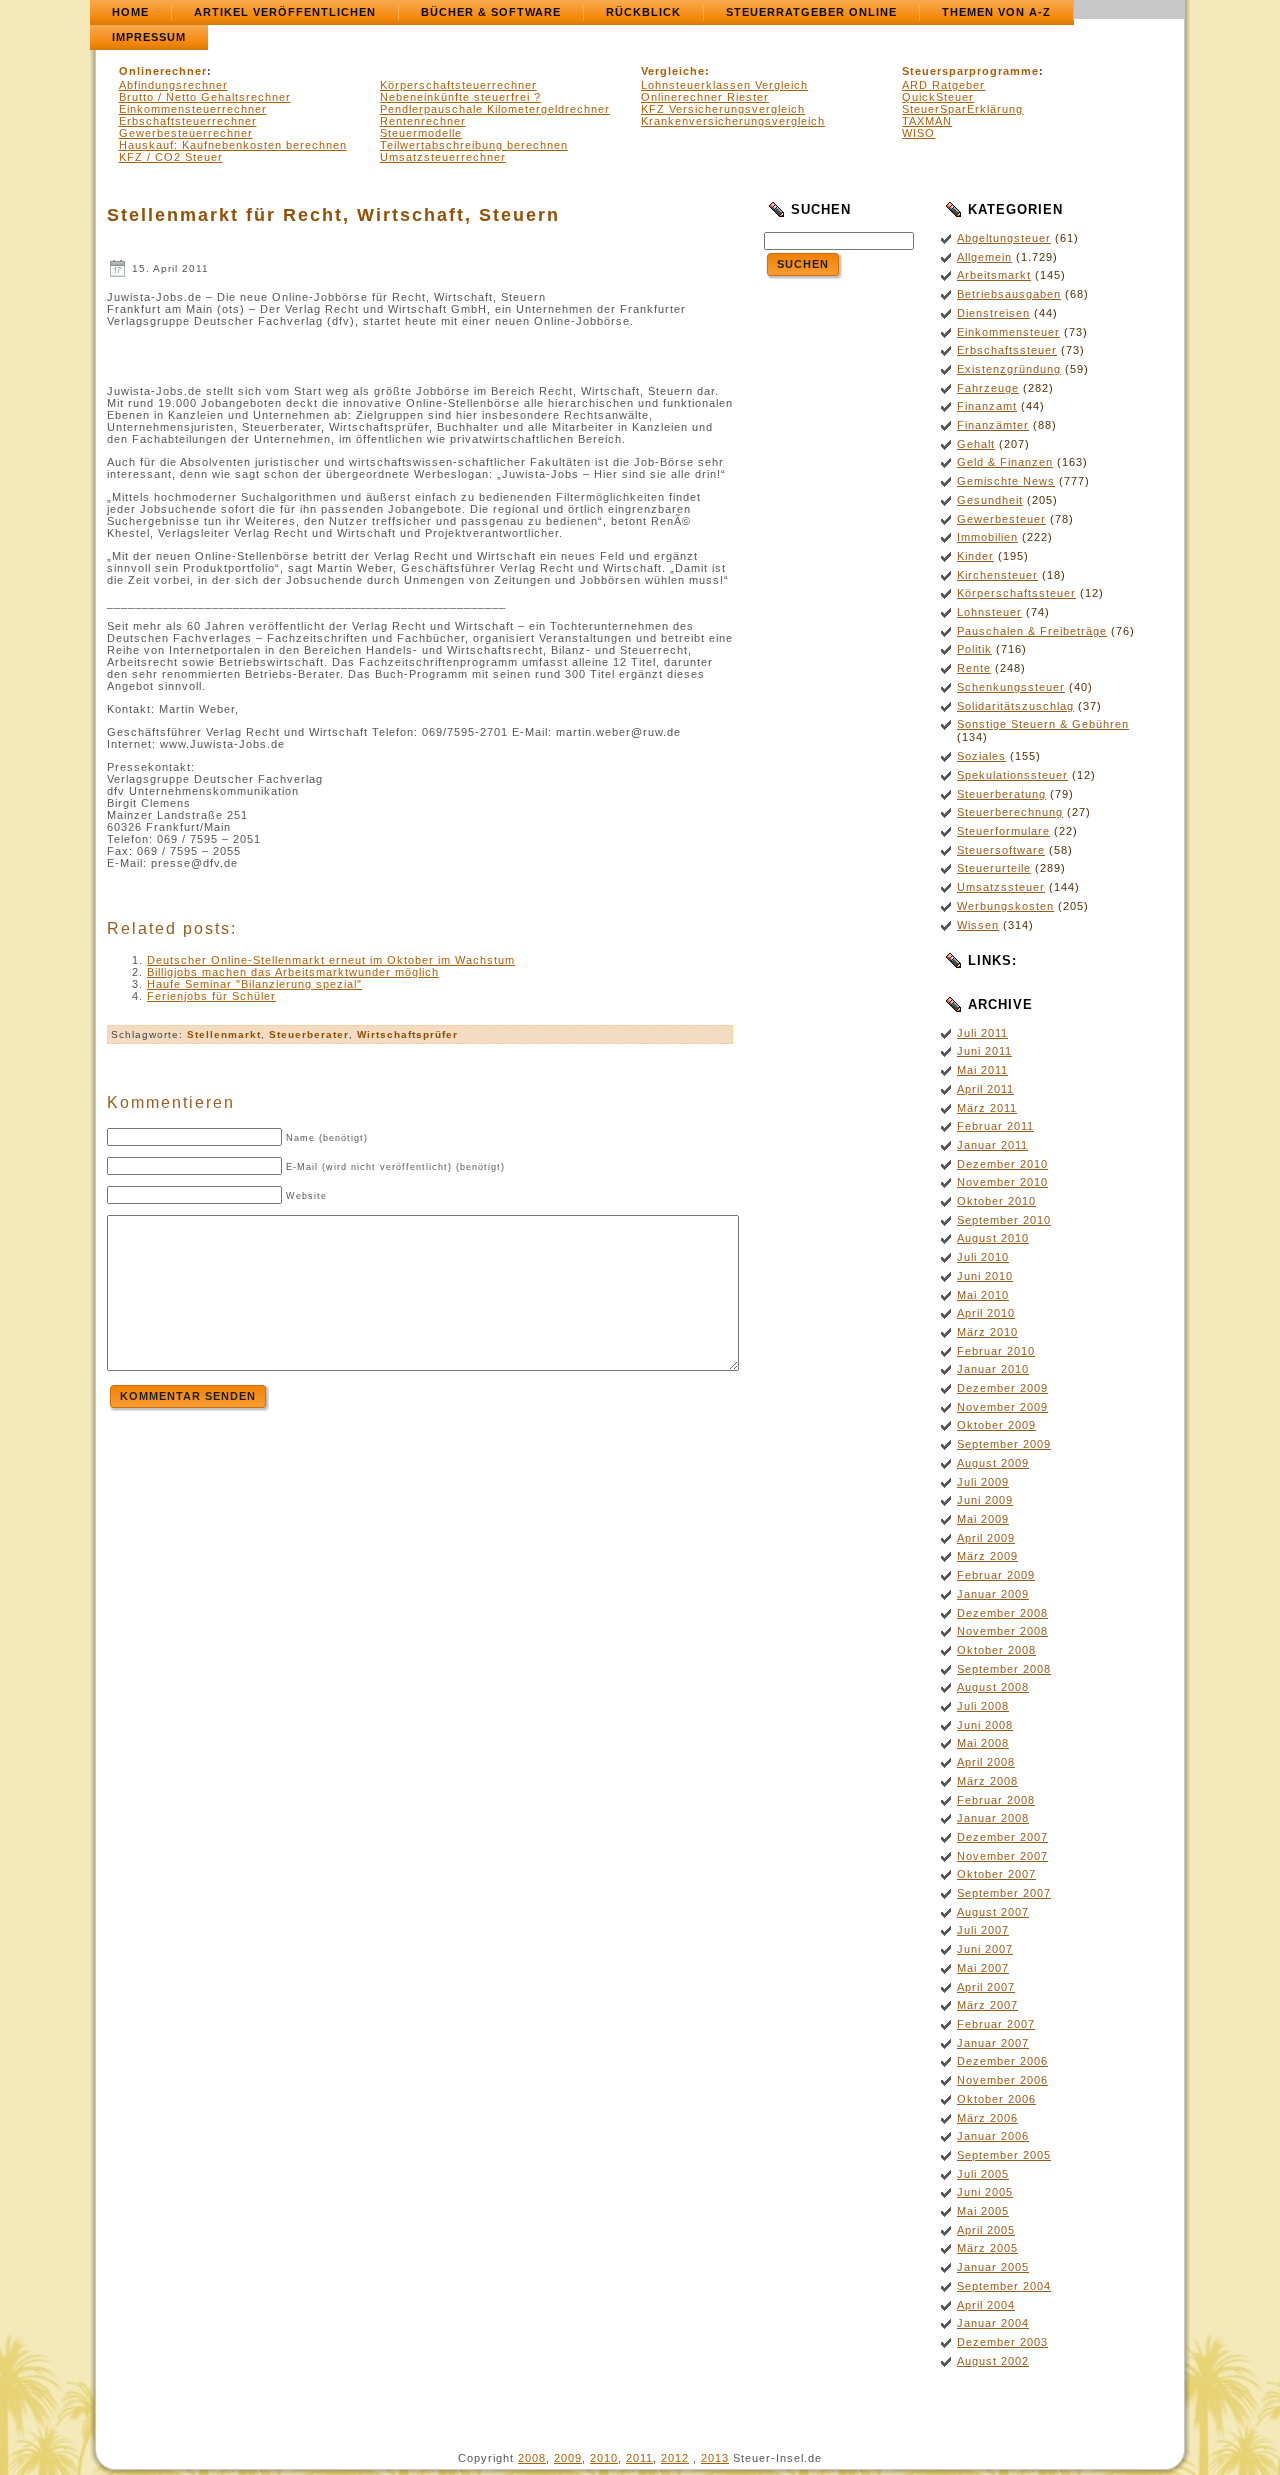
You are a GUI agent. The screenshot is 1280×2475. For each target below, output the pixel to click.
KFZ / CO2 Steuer (171, 157)
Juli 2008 (983, 1706)
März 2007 (987, 2005)
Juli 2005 (983, 2174)
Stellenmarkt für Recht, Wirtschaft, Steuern (333, 215)
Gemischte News (1006, 481)
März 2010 (987, 1332)
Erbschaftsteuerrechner (188, 121)
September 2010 (1004, 1220)
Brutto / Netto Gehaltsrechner (205, 97)
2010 (604, 2458)
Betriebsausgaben (1009, 294)
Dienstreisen (993, 313)
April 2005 (986, 2230)
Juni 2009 (985, 1500)
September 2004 (1004, 2286)
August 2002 (993, 2361)
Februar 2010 (996, 1351)
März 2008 (987, 1781)
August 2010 (993, 1238)
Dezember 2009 (1002, 1388)
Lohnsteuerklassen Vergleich (724, 85)
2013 (715, 2458)
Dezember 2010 (1002, 1164)
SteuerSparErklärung (962, 109)
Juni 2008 (985, 1725)
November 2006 (1002, 2080)
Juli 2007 (983, 1930)
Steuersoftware (1001, 850)
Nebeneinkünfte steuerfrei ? (460, 97)
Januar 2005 (993, 2267)
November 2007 (1002, 1856)
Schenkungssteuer (1011, 687)
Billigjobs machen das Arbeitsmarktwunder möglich (293, 972)
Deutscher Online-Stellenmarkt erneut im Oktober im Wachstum (331, 960)
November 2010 (1002, 1182)
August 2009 (993, 1463)
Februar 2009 (996, 1575)
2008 (532, 2458)
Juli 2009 (983, 1482)
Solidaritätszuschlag (1015, 706)
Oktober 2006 (996, 2099)
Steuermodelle (421, 133)
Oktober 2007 (996, 1874)
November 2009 (1002, 1407)
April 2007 (986, 1987)
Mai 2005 (983, 2211)
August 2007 (993, 1912)
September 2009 (1004, 1444)
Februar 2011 (995, 1126)
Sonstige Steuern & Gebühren (1043, 724)
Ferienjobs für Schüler (211, 996)
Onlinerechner (163, 71)
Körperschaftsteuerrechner (458, 85)
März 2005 (987, 2248)
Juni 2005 (985, 2192)
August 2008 (993, 1687)
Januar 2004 (993, 2323)
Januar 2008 (993, 1818)
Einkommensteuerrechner (193, 109)
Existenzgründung (1009, 369)
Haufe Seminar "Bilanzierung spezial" (254, 984)
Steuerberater (309, 1034)
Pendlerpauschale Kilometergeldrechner (495, 109)
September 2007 (1004, 1893)
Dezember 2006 (1002, 2061)
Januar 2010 (993, 1369)
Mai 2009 (983, 1519)
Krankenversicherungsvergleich (733, 121)
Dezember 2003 (1002, 2342)
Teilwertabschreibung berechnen (474, 145)
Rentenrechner (423, 121)
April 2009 (986, 1538)
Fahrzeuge (988, 388)
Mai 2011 (982, 1070)
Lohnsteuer (989, 612)
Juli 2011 (982, 1033)
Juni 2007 (985, 1949)
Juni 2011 (984, 1051)
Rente (974, 668)
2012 (675, 2458)
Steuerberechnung (1010, 812)
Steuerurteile (994, 868)
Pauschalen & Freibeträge (1032, 631)
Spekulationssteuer (1012, 775)
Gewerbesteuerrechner (186, 133)
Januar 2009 (993, 1594)
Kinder (975, 556)
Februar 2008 (996, 1800)
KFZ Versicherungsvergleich (723, 109)
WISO (918, 133)
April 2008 (986, 1762)
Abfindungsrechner (173, 85)
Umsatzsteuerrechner (443, 157)
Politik (974, 649)
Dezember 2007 (1002, 1837)
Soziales (981, 756)
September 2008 (1004, 1669)
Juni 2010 (985, 1276)
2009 (568, 2458)
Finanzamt (987, 406)
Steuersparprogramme (970, 71)
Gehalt (976, 444)
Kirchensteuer (997, 575)
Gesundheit (990, 500)
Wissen (978, 925)
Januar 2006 (993, 2136)
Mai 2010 (983, 1295)
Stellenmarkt (224, 1034)
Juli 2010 (983, 1257)
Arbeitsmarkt (994, 275)
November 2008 (1002, 1631)
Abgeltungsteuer (1004, 238)
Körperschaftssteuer (1016, 593)
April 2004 (986, 2305)
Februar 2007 (996, 2024)
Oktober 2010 (996, 1201)
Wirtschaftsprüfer (407, 1034)
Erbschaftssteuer (1007, 350)
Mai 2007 (983, 1968)
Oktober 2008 (996, 1650)
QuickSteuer (938, 97)
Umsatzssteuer (1001, 887)
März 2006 (987, 2118)
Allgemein (984, 257)
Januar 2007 (993, 2043)
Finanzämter (993, 425)
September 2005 (1004, 2155)
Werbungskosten (1005, 906)
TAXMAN (927, 121)
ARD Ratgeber (943, 85)
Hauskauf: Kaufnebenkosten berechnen (233, 145)
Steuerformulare (1003, 831)
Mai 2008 (983, 1743)
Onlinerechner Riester (705, 97)
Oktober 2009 (996, 1425)
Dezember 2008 (1002, 1613)
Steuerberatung (1001, 794)
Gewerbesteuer (1001, 519)
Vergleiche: (675, 71)
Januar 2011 (992, 1145)
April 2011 (985, 1089)
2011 (639, 2458)
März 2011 (987, 1108)
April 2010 (986, 1313)
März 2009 (987, 1556)
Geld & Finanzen (1005, 462)
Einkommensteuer (1008, 332)
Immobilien (987, 537)
